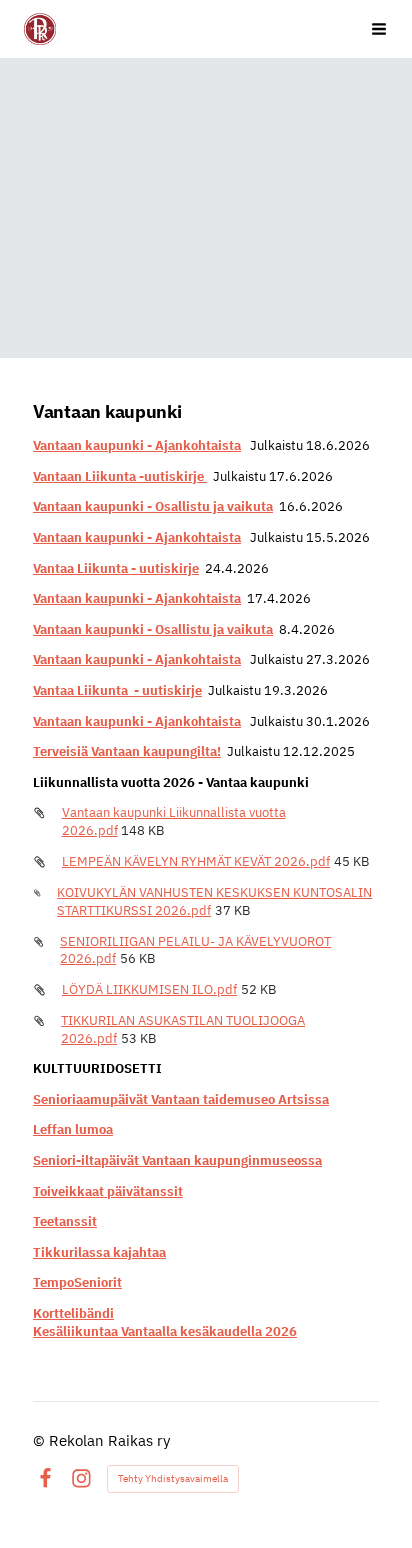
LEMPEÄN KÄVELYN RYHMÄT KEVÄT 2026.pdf (196, 861)
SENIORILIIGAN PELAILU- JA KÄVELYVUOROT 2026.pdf (195, 950)
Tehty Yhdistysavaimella (173, 1478)
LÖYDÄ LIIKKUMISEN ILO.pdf (149, 989)
